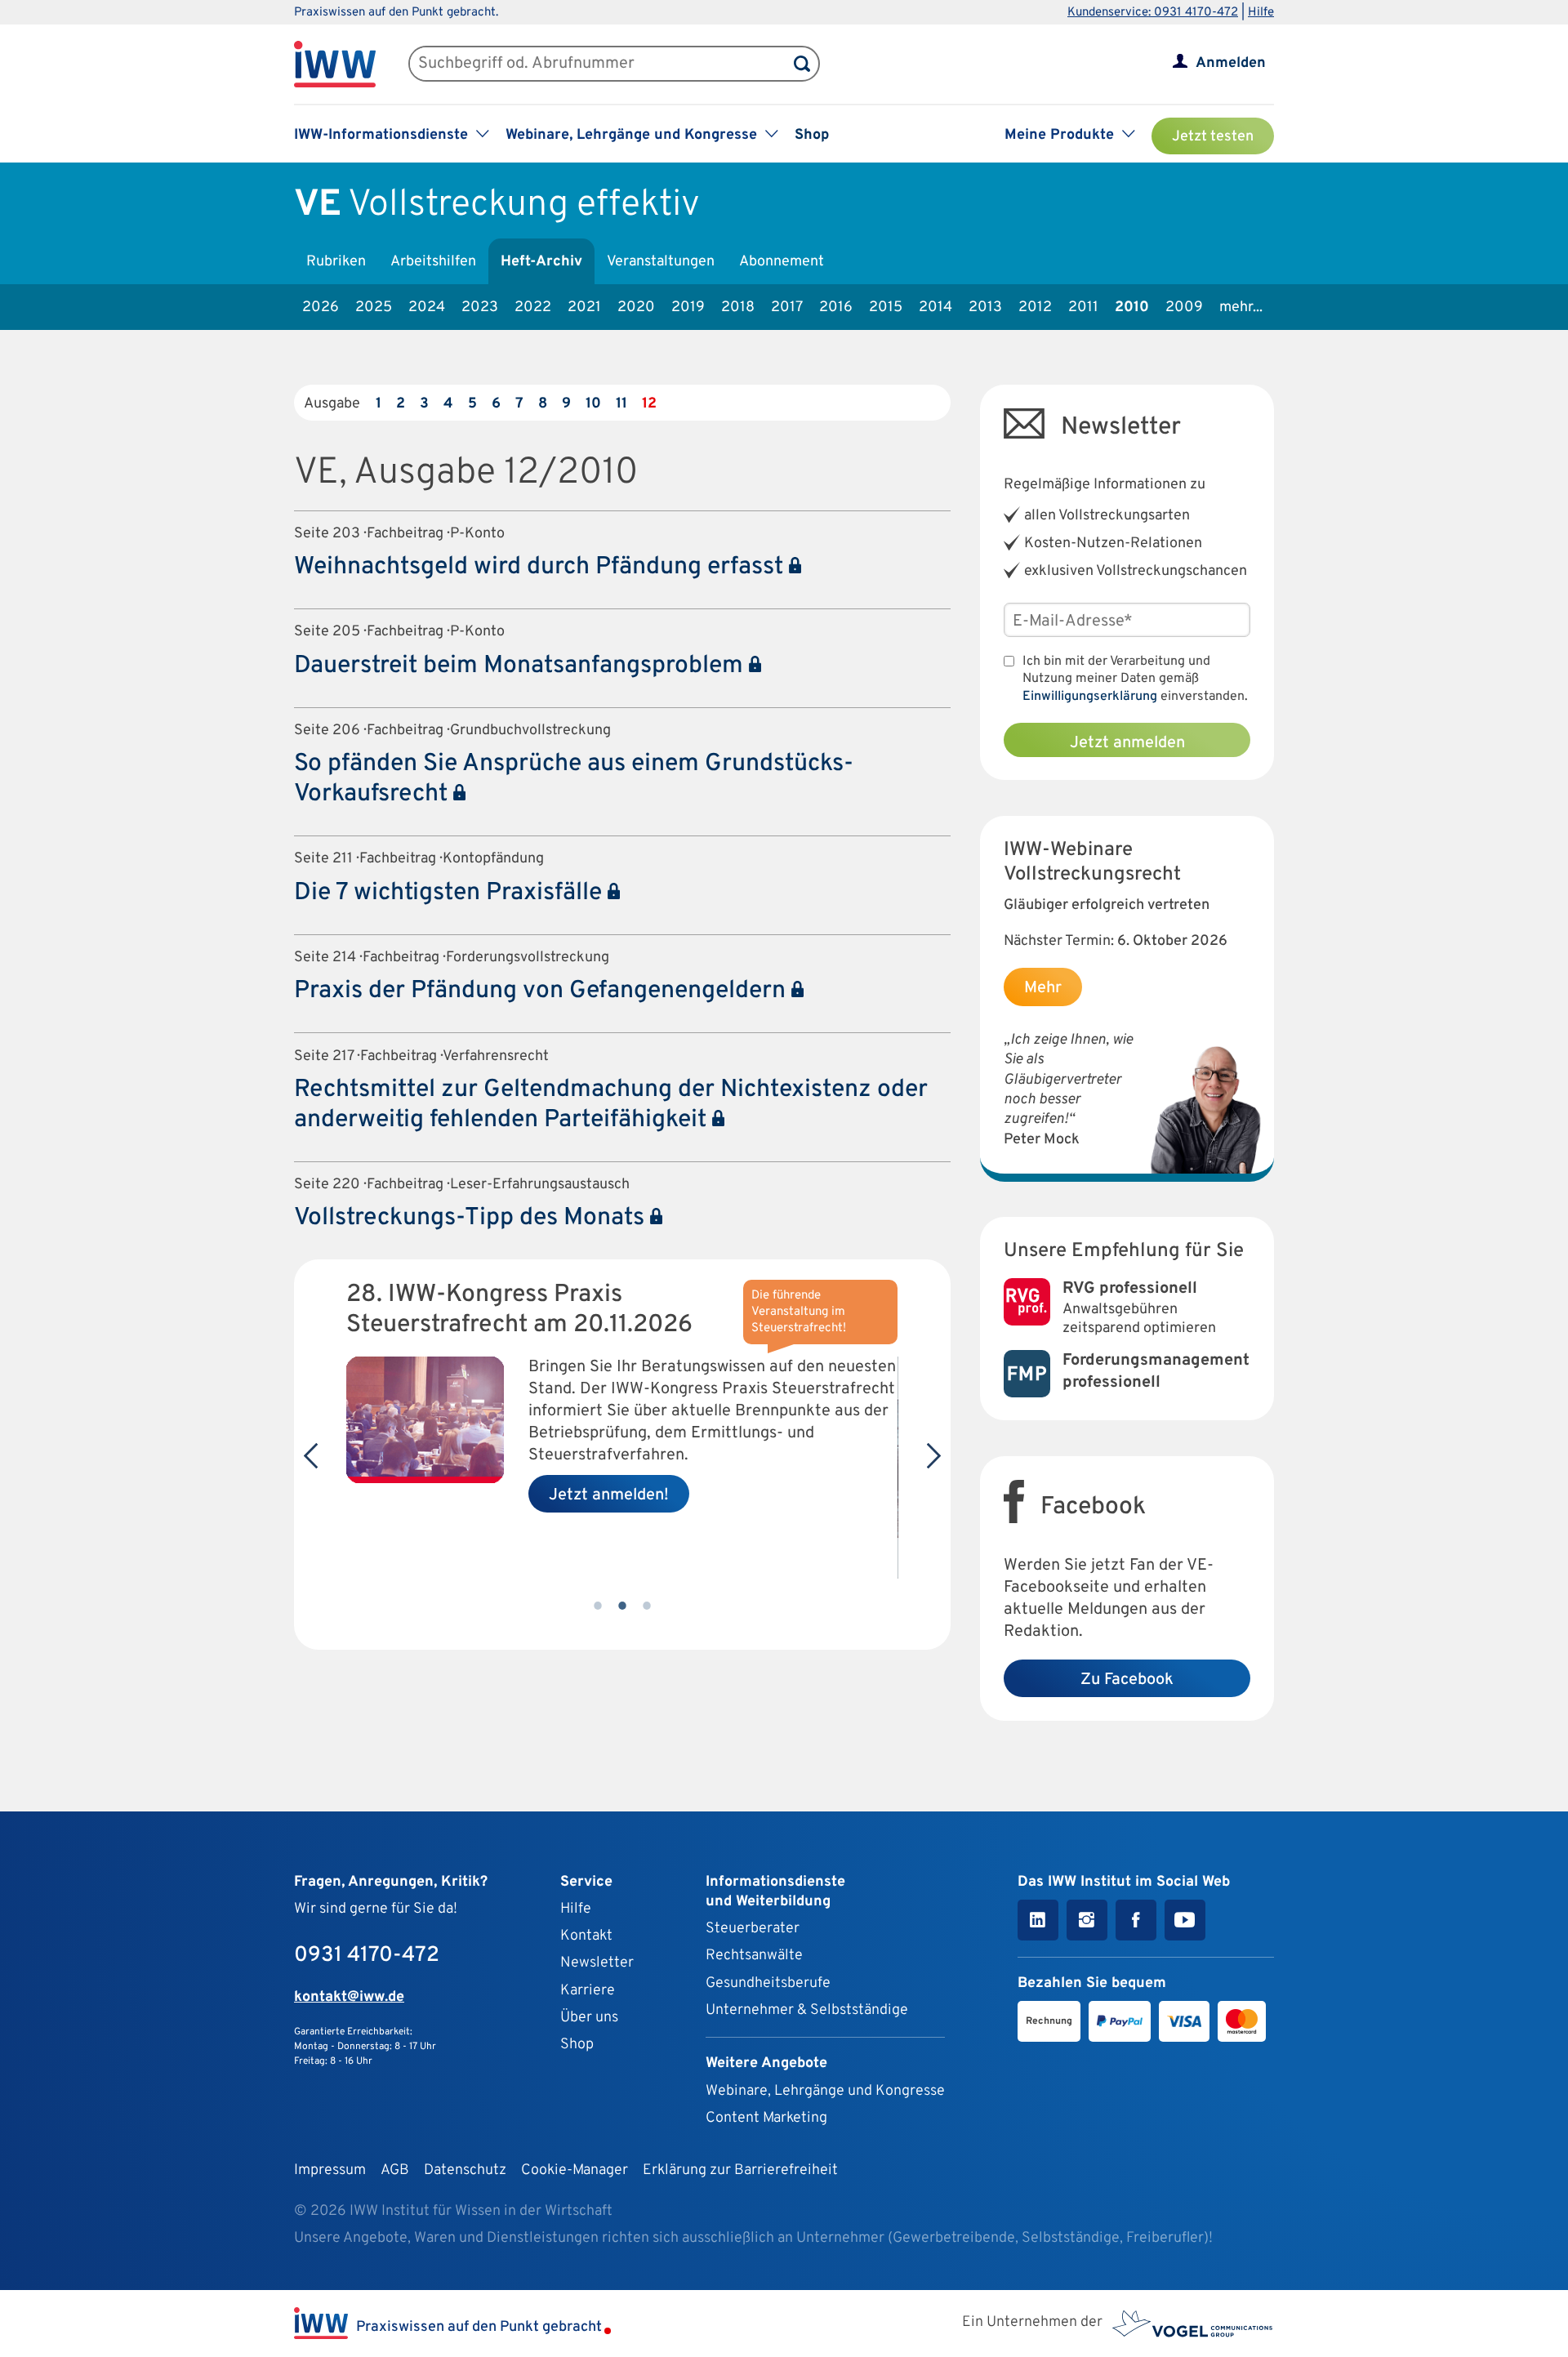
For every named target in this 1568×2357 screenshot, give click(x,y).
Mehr (1043, 988)
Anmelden (1231, 63)
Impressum (330, 2170)
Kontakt (586, 1936)
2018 (738, 307)
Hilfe (1261, 13)
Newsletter (597, 1963)
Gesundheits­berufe (768, 1983)
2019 (688, 307)
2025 (374, 307)
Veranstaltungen (661, 262)
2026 (321, 307)
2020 (636, 307)
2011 (1083, 307)
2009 (1184, 307)
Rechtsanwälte (754, 1956)
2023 (480, 307)
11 (621, 404)
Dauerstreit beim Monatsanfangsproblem (521, 666)
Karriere (588, 1991)
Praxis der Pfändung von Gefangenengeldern (543, 991)
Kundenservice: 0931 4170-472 (1153, 13)
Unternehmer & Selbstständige (807, 2010)
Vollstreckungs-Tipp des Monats (472, 1218)
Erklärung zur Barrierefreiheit (740, 2170)
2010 (1132, 307)
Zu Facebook (1127, 1680)
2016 (836, 307)
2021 (584, 307)
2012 (1035, 307)
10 (593, 404)
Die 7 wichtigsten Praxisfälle (451, 893)
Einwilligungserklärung (1090, 697)
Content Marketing (766, 2118)
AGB (395, 2170)
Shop (812, 135)
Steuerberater (753, 1929)
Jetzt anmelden (1127, 743)
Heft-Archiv (541, 262)
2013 (985, 307)
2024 (427, 307)
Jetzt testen (1213, 137)
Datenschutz (465, 2170)
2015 (886, 307)
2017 (787, 307)
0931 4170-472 (367, 1956)
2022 (533, 307)
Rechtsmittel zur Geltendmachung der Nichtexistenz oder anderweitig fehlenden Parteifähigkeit (611, 1105)
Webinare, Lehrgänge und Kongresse (825, 2091)
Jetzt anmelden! (609, 1495)
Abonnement (782, 262)
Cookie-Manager (575, 2170)
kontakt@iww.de (349, 1997)
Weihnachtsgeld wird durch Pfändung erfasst (541, 567)
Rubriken (336, 262)
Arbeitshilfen (433, 262)
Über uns (589, 2018)
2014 (935, 307)
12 (649, 404)
